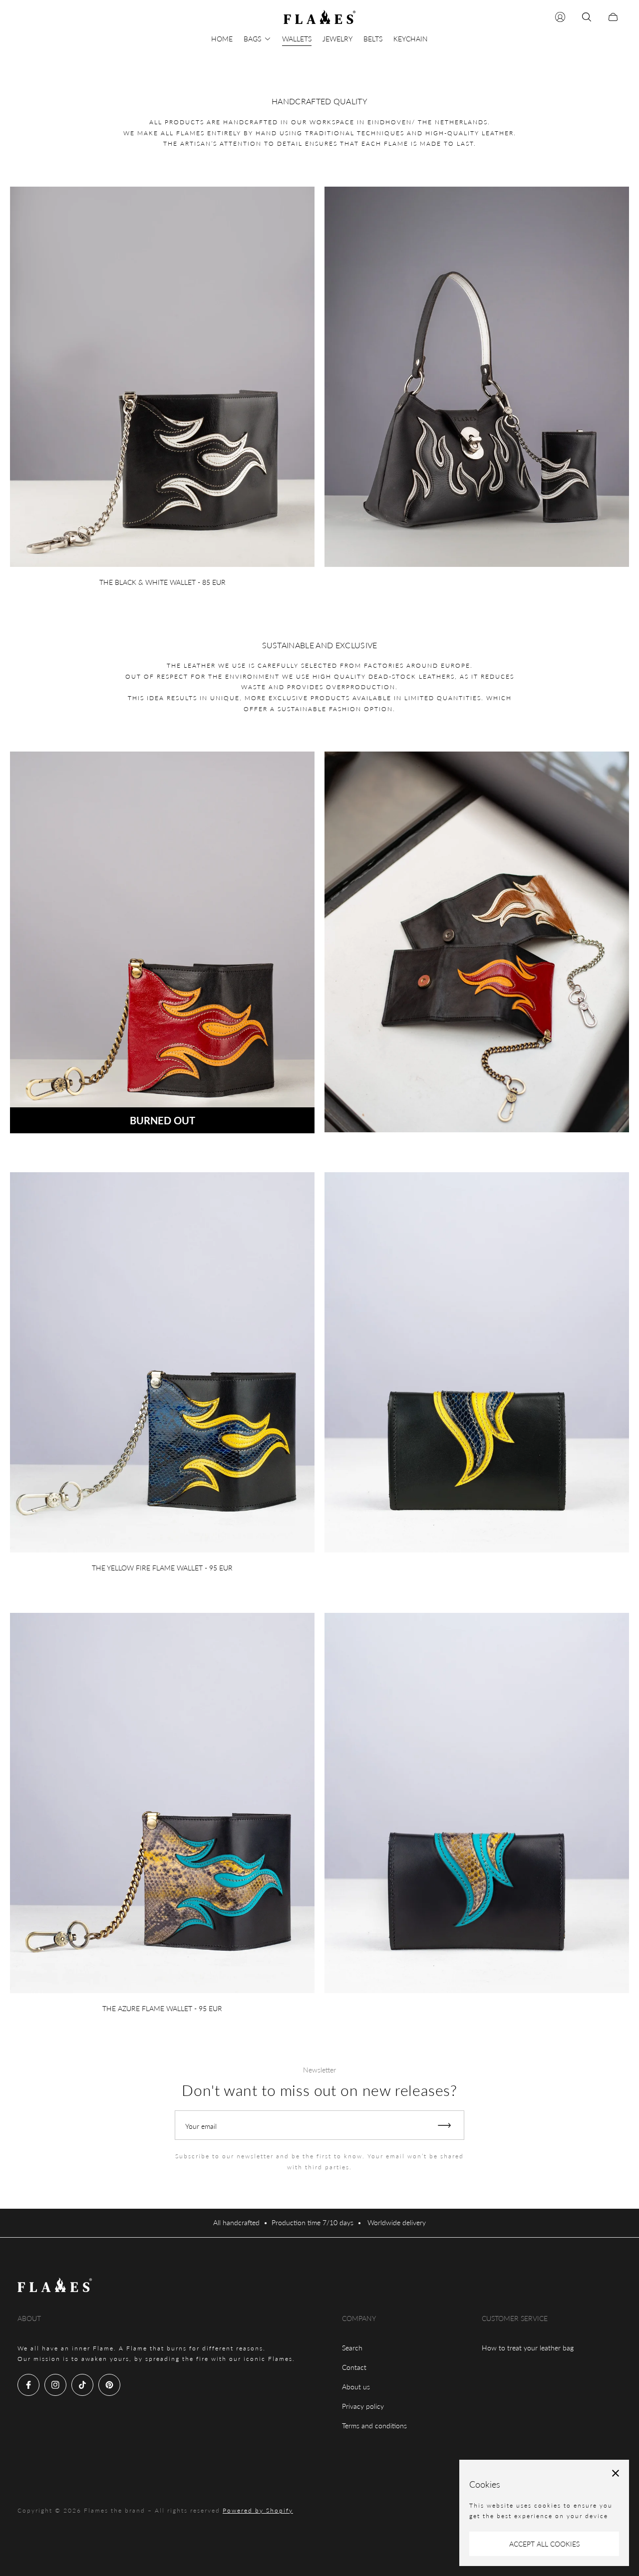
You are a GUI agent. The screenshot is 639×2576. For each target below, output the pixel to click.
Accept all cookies (544, 2544)
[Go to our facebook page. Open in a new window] (28, 2385)
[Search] (587, 17)
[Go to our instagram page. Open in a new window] (55, 2385)
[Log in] (560, 17)
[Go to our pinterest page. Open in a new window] (109, 2385)
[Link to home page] (55, 2286)
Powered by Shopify (258, 2510)
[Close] (616, 2473)
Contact (354, 2367)
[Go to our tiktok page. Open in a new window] (82, 2385)
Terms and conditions (374, 2426)
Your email (201, 2126)
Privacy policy (363, 2406)
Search (352, 2348)
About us (356, 2387)
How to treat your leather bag (528, 2348)
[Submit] (449, 2125)
